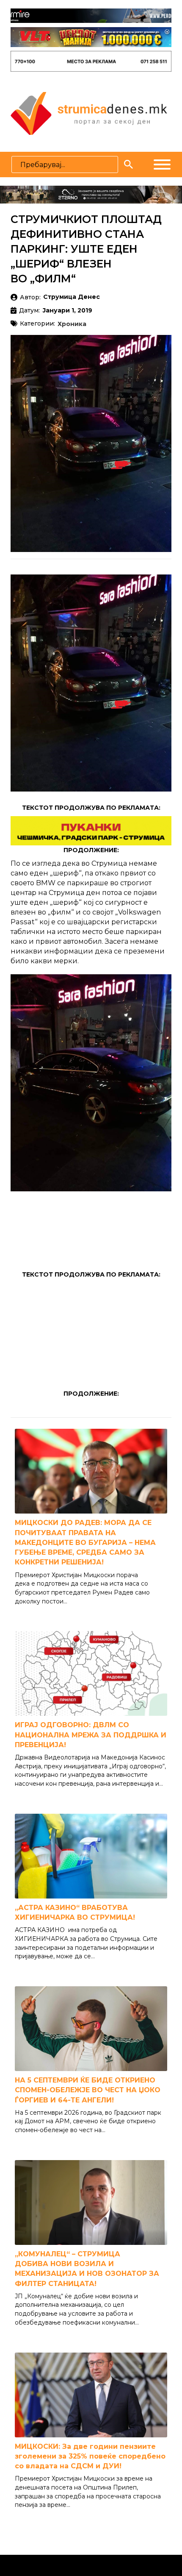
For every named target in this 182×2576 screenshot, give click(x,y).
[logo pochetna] (89, 113)
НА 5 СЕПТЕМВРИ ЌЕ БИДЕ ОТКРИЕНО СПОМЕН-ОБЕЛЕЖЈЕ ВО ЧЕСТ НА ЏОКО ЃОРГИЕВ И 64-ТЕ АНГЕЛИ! (88, 2090)
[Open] (162, 164)
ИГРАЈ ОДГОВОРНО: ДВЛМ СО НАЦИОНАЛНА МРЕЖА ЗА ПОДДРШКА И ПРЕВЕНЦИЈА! (91, 1735)
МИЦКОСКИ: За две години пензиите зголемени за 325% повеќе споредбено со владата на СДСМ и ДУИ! (90, 2456)
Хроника (72, 324)
